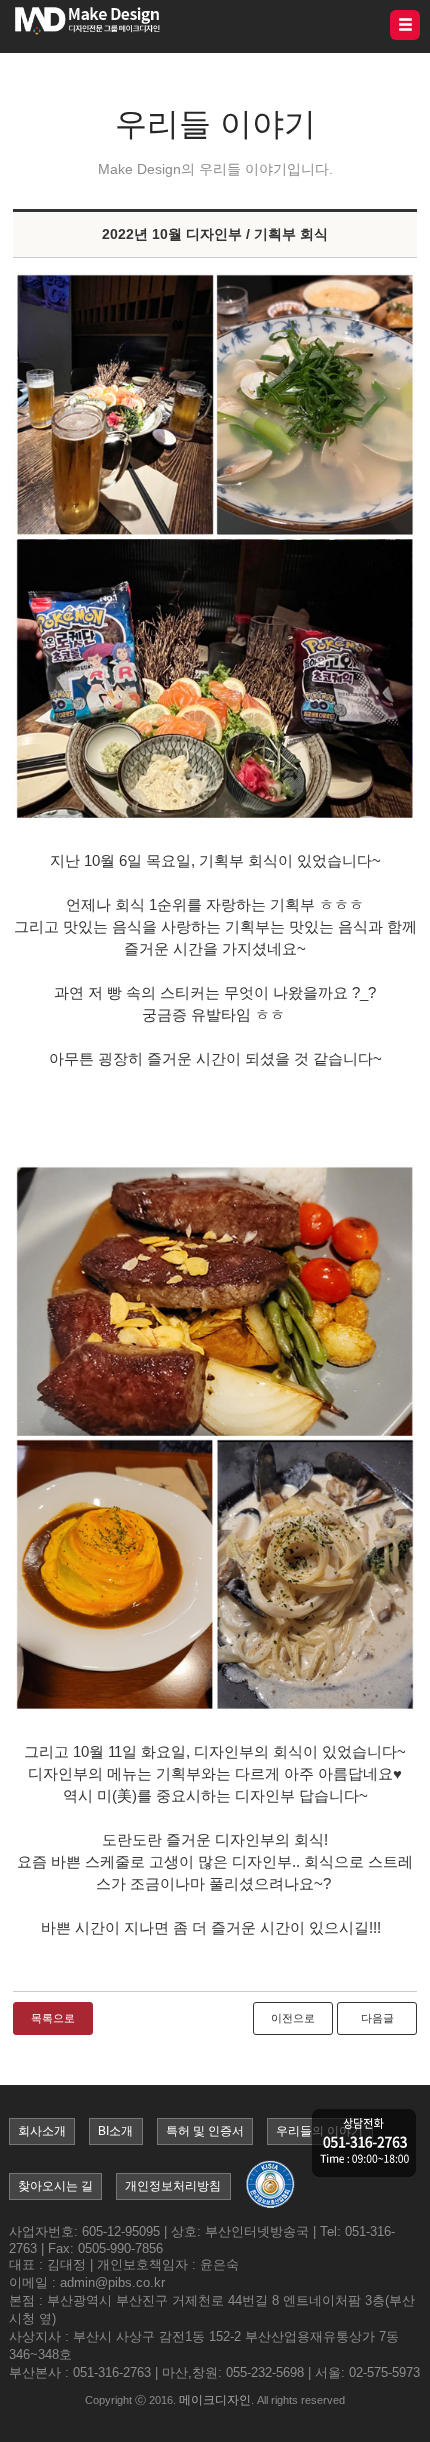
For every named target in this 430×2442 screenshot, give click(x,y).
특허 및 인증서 (205, 2131)
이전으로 (293, 2018)
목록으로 (53, 2018)
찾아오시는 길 (55, 2186)
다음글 (377, 2018)
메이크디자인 (215, 2400)
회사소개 (42, 2131)
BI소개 (115, 2131)
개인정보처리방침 (173, 2186)
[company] (364, 2144)
